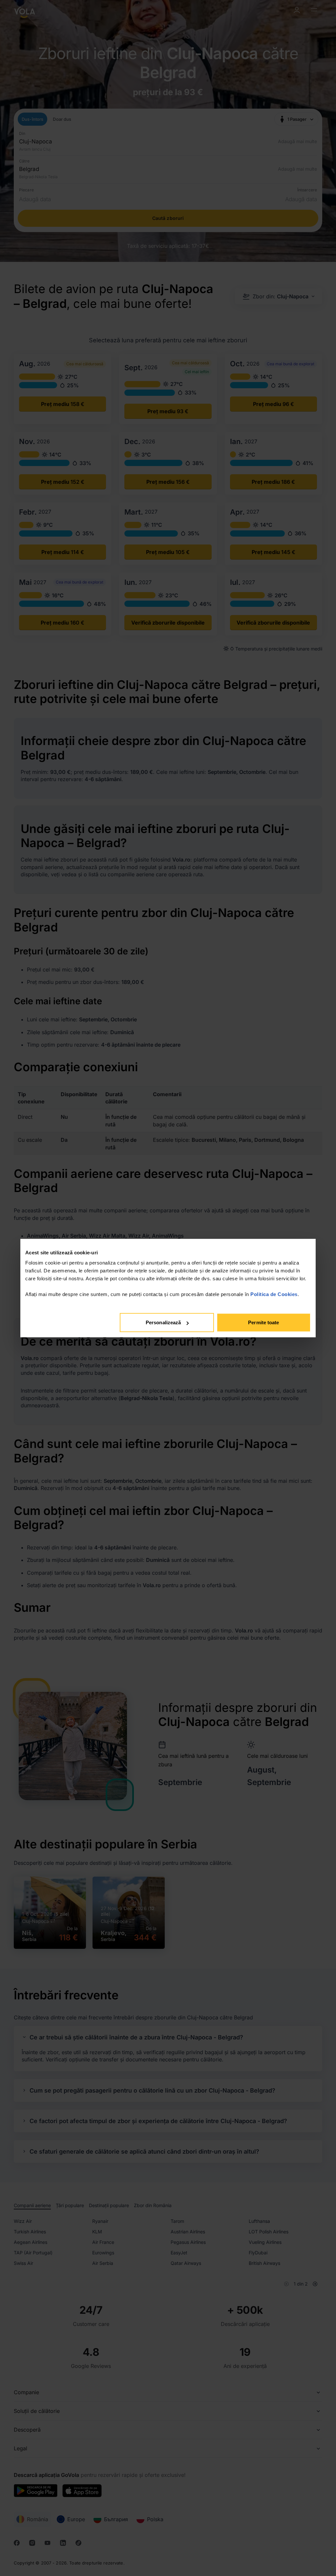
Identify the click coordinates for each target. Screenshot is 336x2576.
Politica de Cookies (274, 1294)
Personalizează (163, 1322)
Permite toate (263, 1322)
